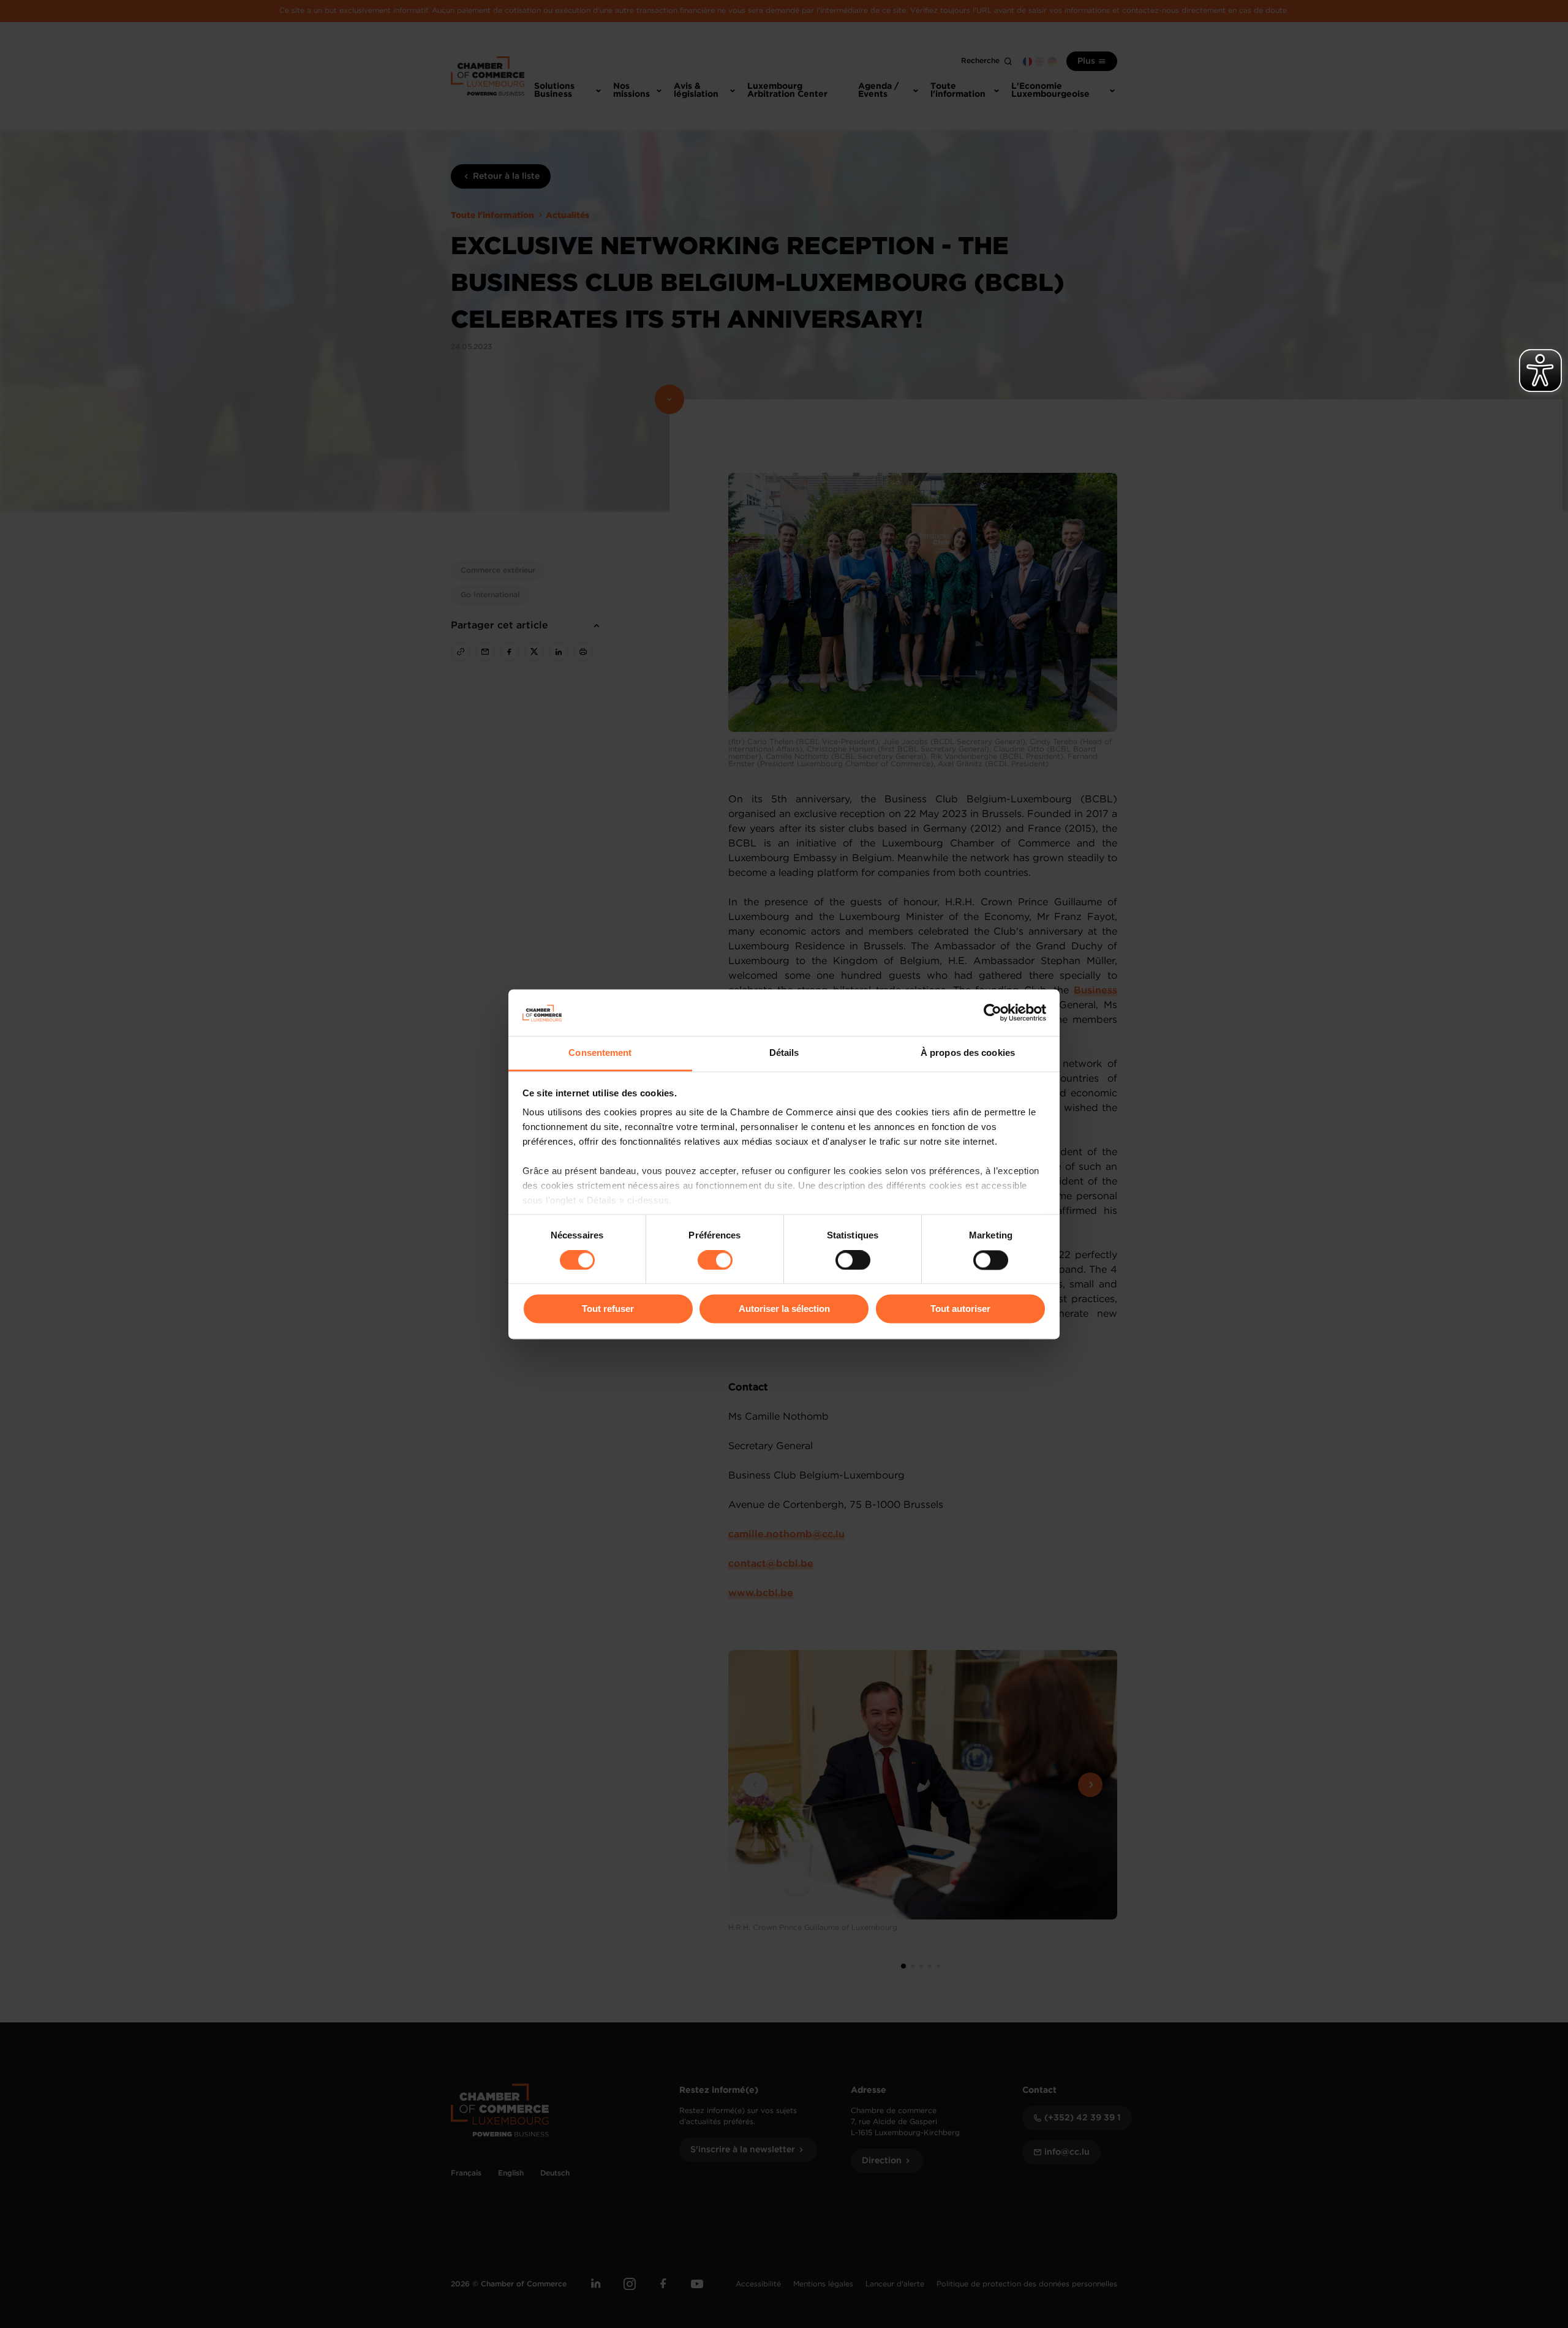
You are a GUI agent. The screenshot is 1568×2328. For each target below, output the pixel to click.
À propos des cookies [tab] (968, 1053)
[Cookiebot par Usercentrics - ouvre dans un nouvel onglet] (993, 1012)
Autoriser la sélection (784, 1309)
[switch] (715, 1260)
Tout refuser (608, 1309)
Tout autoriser (960, 1309)
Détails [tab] (784, 1053)
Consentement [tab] (600, 1053)
